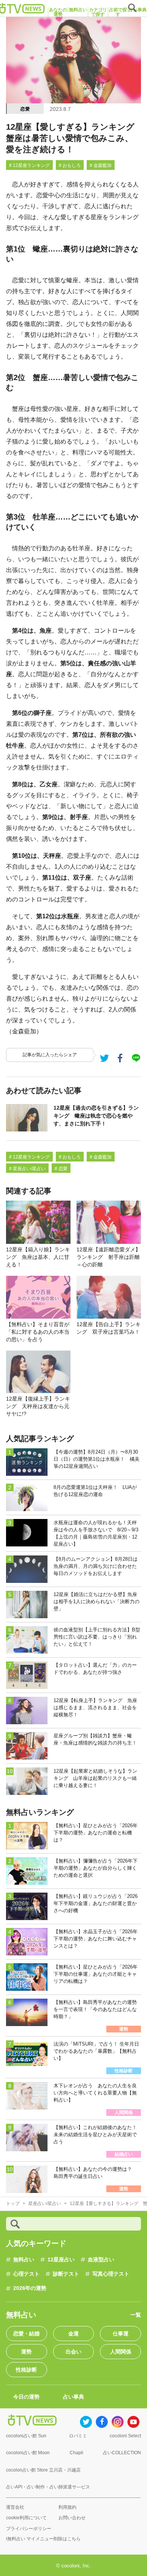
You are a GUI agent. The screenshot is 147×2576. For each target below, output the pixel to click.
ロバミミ (78, 2436)
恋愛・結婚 (26, 2334)
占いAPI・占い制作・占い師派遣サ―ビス (48, 2487)
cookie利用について (26, 2518)
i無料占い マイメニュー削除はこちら (43, 2539)
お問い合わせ (72, 2518)
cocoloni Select (125, 2436)
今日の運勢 (26, 2397)
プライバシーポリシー (29, 2529)
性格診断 (26, 2370)
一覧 (136, 2315)
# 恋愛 (61, 1169)
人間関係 (121, 2352)
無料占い (24, 2259)
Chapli (77, 2453)
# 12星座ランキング (29, 165)
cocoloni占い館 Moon (28, 2453)
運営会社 (15, 2507)
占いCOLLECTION (122, 2453)
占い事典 (73, 2397)
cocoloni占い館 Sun (26, 2436)
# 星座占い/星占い (27, 1169)
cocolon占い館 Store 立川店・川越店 (43, 2470)
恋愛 (25, 109)
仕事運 (121, 2334)
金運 (73, 2334)
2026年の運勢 (30, 2288)
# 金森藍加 (101, 165)
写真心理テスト (111, 2274)
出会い (73, 2352)
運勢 (26, 2352)
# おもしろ (70, 165)
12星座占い (61, 2259)
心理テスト (26, 2274)
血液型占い (101, 2259)
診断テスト (66, 2274)
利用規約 (67, 2507)
